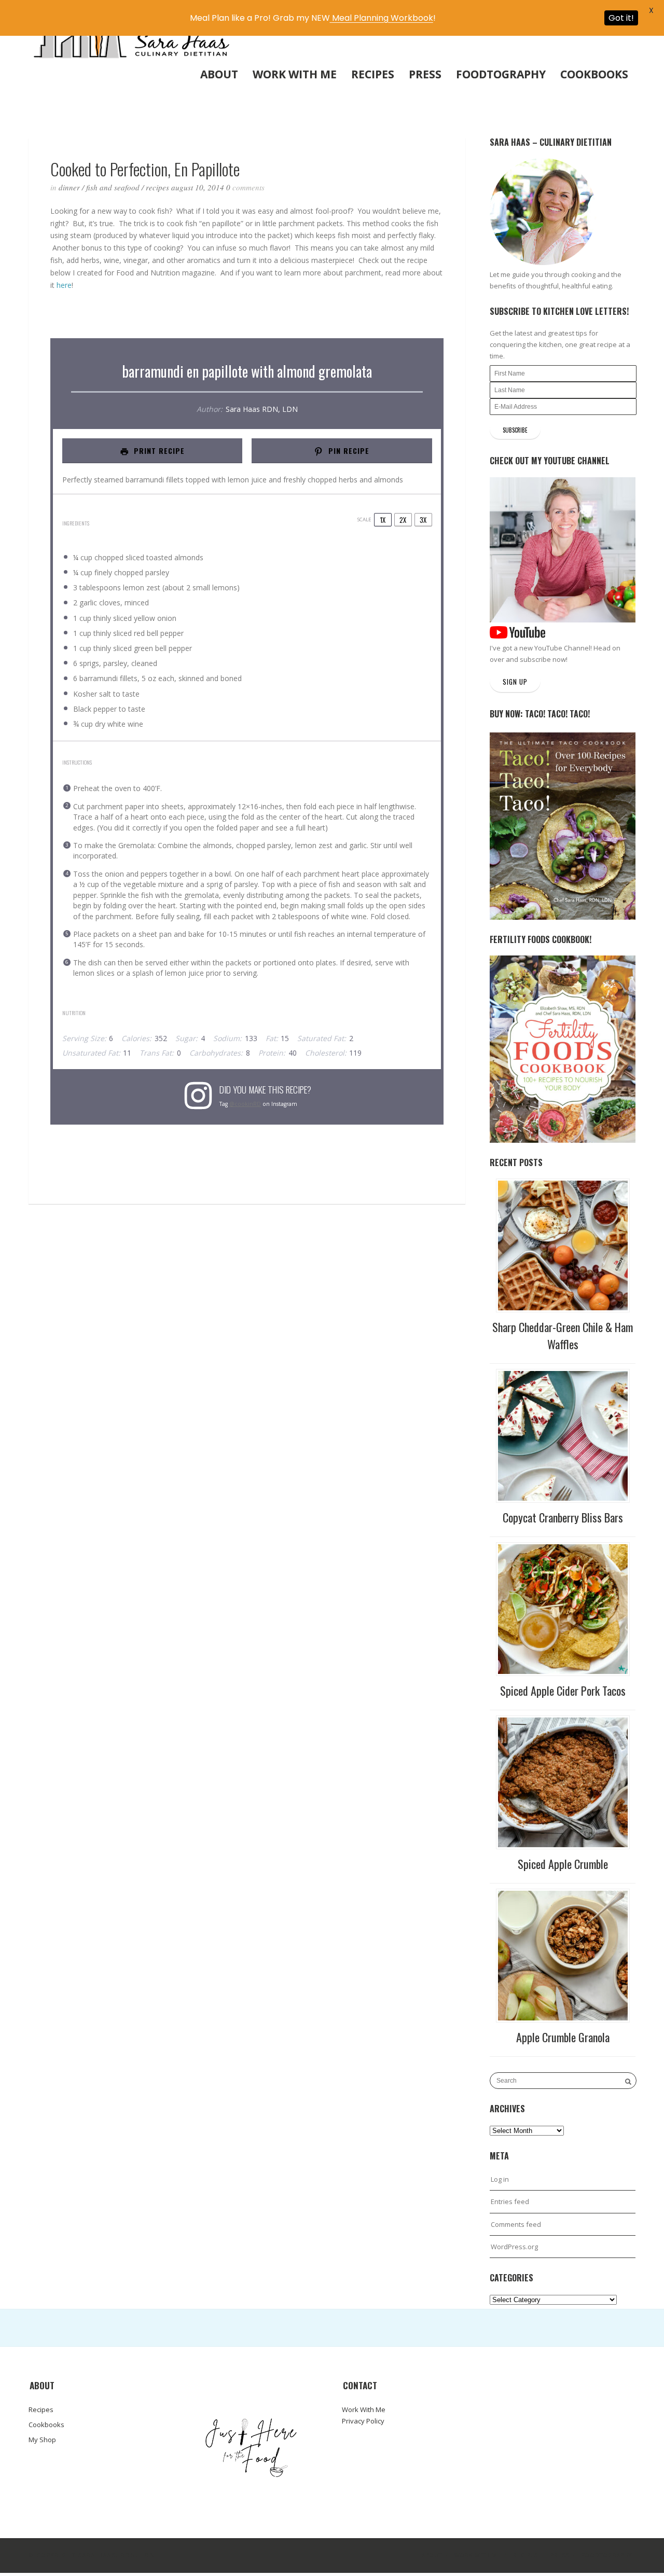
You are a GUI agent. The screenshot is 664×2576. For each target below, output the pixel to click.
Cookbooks (594, 74)
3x (423, 520)
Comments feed (516, 2224)
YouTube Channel (562, 648)
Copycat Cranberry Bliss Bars (563, 1517)
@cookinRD (245, 1104)
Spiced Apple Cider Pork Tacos (563, 1691)
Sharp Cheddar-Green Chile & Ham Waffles (563, 1335)
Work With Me (295, 74)
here (64, 285)
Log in (500, 2179)
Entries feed (510, 2201)
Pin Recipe (348, 451)
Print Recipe (158, 451)
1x (383, 520)
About (219, 74)
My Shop (42, 2440)
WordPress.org (514, 2247)
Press (425, 74)
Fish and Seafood (113, 187)
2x (403, 520)
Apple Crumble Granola (563, 2037)
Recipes (373, 74)
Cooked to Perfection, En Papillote (145, 169)
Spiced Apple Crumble (563, 1864)
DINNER (69, 187)
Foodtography (501, 74)
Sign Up (515, 682)
